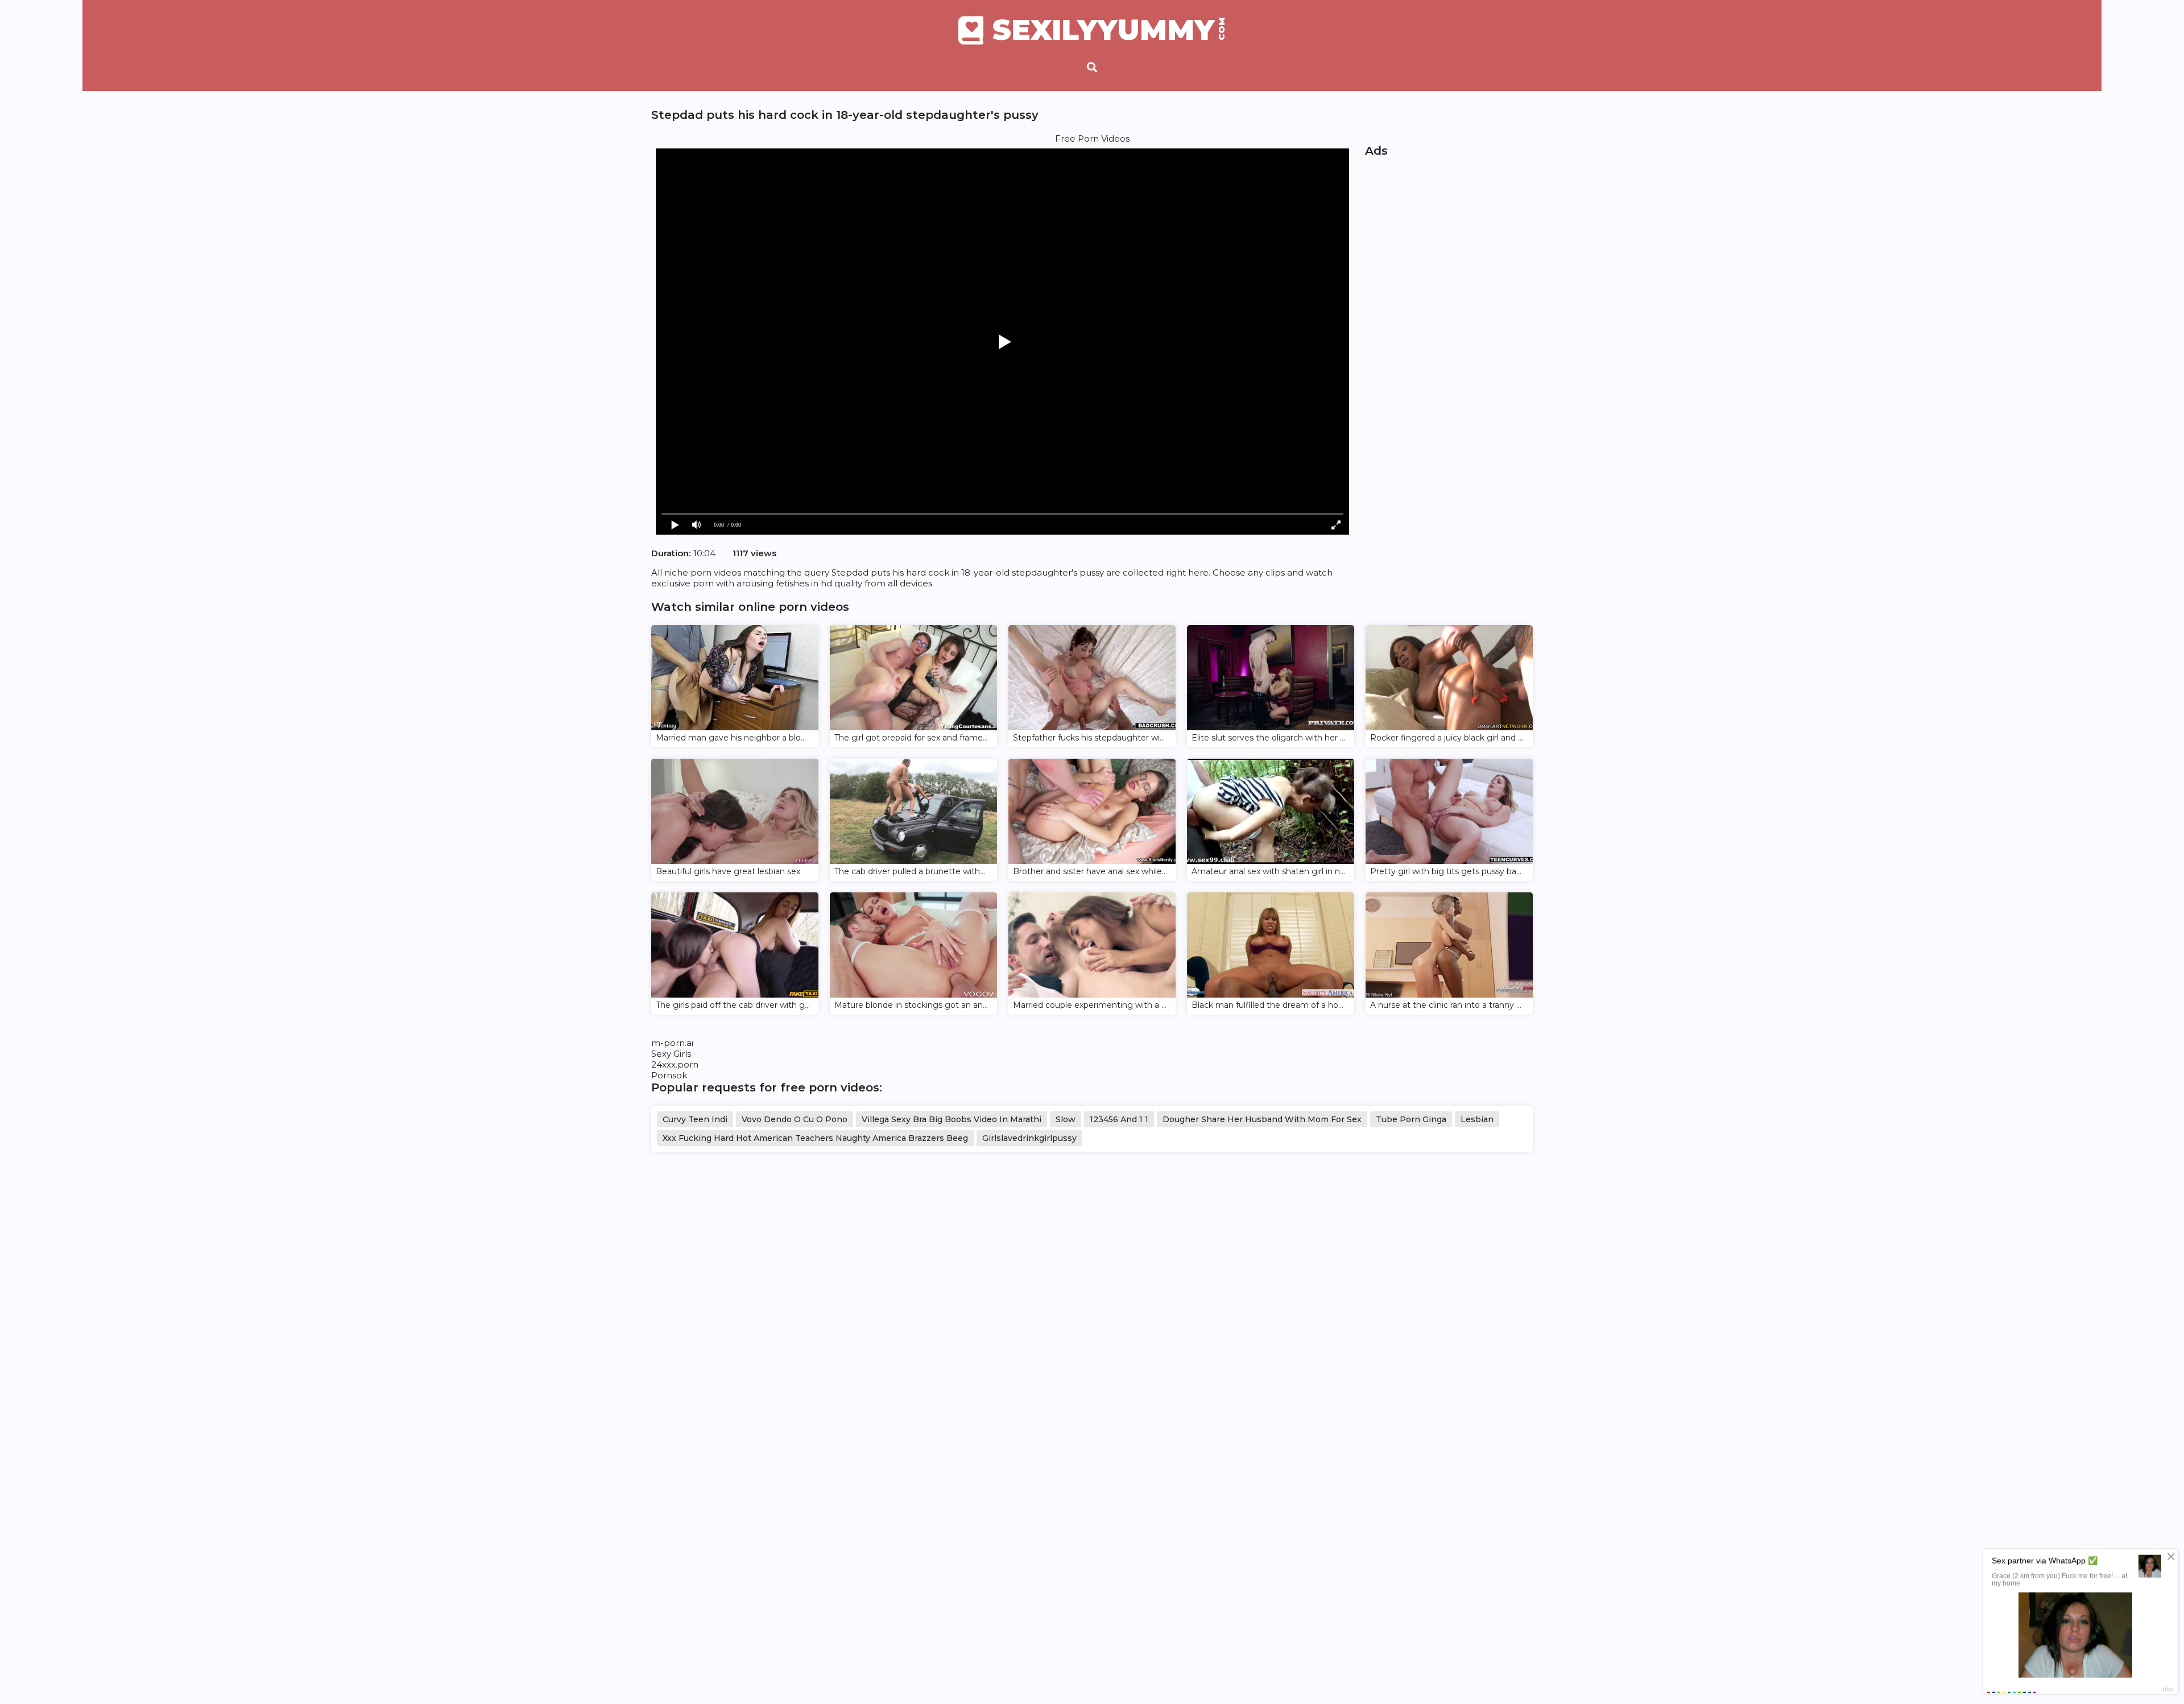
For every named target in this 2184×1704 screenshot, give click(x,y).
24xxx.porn (675, 1064)
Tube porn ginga (1411, 1119)
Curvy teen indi (695, 1119)
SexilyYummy (1109, 30)
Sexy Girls (671, 1054)
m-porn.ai (672, 1043)
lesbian (1477, 1119)
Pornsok (669, 1075)
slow (1066, 1119)
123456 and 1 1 (1119, 1119)
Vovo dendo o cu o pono (795, 1119)
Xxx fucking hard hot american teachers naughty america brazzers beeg (815, 1138)
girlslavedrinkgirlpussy (1029, 1138)
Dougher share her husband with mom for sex (1262, 1119)
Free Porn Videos (1092, 138)
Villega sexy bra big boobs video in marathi (952, 1119)
